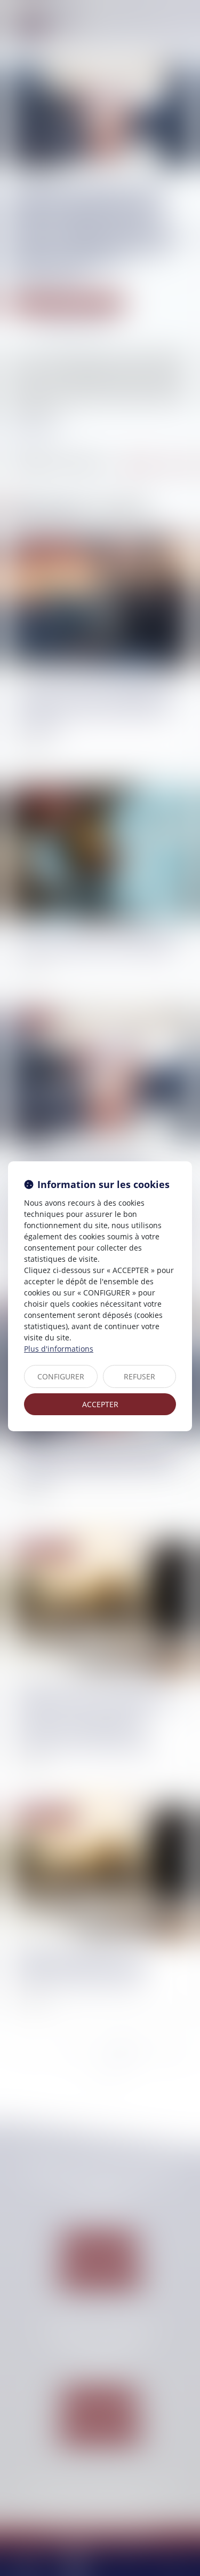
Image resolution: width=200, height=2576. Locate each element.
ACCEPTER (100, 1404)
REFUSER (139, 1376)
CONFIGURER (61, 1376)
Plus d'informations (59, 1349)
